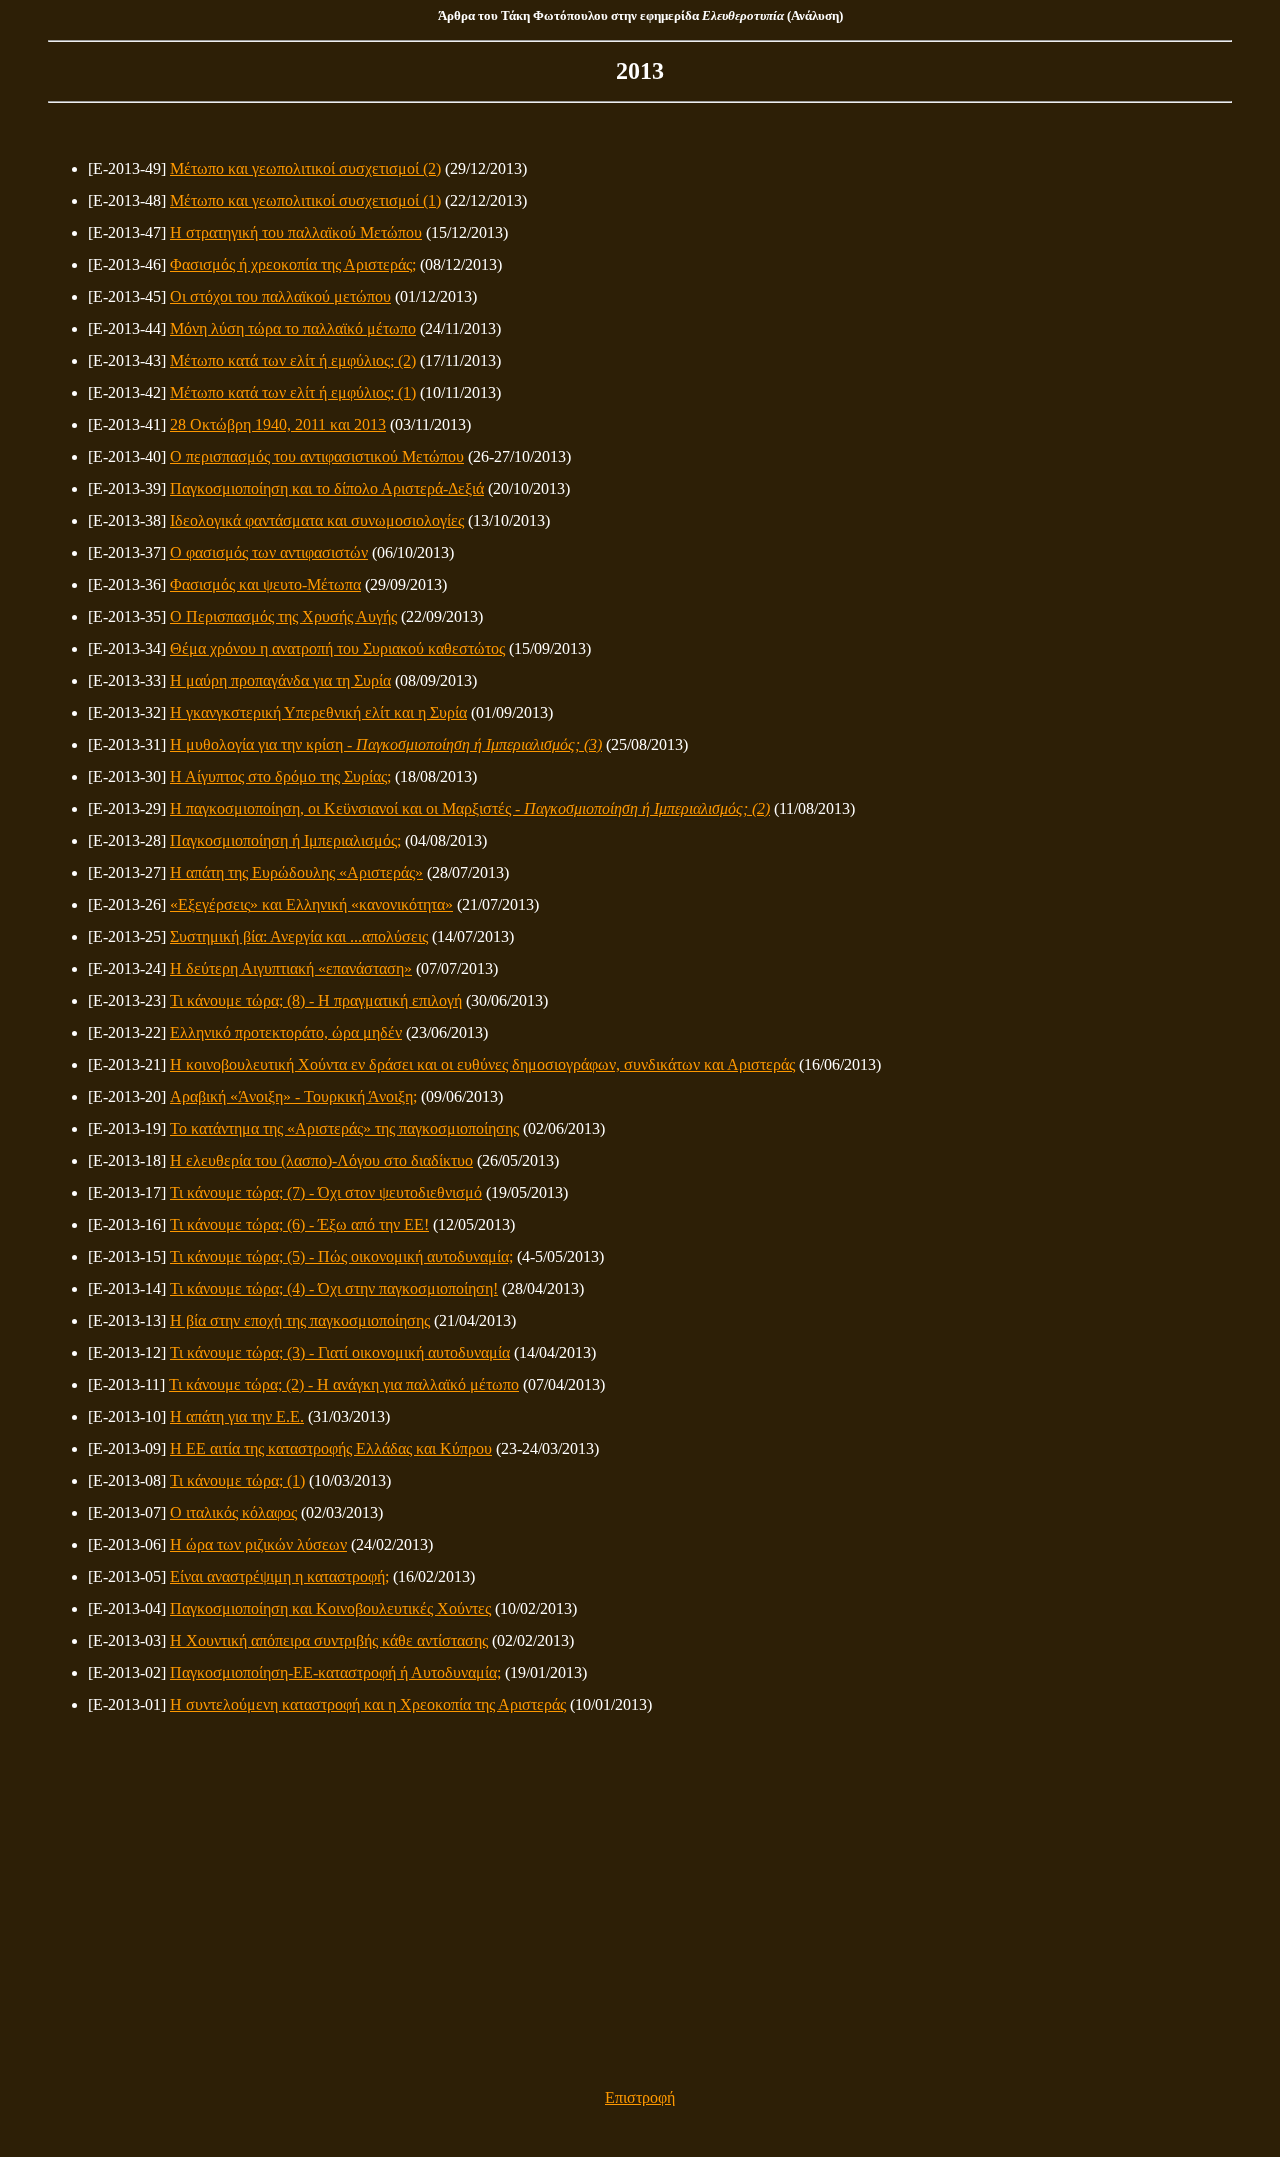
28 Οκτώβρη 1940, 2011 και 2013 (278, 424)
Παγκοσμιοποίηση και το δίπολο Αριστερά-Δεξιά (327, 488)
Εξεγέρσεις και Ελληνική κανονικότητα (311, 904)
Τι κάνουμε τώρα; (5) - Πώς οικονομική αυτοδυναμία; (341, 1256)
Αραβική (293, 1096)
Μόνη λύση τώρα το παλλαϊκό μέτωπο (293, 328)
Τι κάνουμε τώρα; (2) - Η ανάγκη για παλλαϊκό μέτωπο (344, 1384)
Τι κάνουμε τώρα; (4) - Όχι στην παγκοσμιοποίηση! (334, 1288)
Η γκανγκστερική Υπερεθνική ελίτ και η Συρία (318, 712)
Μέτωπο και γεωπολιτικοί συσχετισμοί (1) (305, 200)
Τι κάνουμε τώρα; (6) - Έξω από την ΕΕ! (299, 1224)
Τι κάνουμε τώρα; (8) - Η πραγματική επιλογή (316, 1000)
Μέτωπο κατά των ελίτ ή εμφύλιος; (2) (293, 360)
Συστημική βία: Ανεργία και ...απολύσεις (299, 936)
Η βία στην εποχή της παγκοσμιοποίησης (300, 1320)
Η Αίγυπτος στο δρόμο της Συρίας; (280, 776)
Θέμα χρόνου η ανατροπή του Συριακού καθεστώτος (337, 648)
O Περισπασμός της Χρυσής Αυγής (283, 616)
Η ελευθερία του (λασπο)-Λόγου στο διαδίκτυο (321, 1160)
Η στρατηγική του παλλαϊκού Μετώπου (296, 232)
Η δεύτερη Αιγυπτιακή (291, 968)
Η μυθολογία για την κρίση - (386, 744)
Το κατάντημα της (344, 1128)
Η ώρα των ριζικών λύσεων (258, 1544)
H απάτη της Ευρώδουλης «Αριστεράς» (296, 872)
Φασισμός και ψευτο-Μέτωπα (265, 584)
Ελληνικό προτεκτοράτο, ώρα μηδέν (286, 1032)
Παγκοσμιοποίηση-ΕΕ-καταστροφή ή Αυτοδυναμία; (335, 1672)
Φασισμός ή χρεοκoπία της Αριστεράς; (293, 264)
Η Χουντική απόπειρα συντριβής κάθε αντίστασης (329, 1640)
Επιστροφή (640, 2097)
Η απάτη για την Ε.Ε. (237, 1416)
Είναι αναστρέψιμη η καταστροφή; (279, 1576)
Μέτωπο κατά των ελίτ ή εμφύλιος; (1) (293, 392)
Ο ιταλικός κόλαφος (233, 1512)
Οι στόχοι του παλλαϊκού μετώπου (280, 296)
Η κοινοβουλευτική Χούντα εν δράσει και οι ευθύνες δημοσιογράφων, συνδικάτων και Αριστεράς (482, 1064)
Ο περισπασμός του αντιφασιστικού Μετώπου (317, 456)
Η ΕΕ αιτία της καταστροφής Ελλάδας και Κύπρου (331, 1448)
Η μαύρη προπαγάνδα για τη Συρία (280, 680)
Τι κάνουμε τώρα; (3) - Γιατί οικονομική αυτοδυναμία (340, 1352)
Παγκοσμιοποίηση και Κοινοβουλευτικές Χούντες (330, 1608)
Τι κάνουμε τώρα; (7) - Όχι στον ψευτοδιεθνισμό (326, 1192)
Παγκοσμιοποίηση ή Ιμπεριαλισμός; (285, 840)
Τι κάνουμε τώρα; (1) (237, 1480)
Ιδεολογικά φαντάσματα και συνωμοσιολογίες (317, 520)
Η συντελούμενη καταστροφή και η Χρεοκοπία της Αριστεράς (368, 1704)
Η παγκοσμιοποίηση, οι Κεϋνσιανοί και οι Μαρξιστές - (470, 808)
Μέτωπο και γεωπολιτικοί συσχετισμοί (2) (305, 168)
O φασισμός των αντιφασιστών (269, 552)
